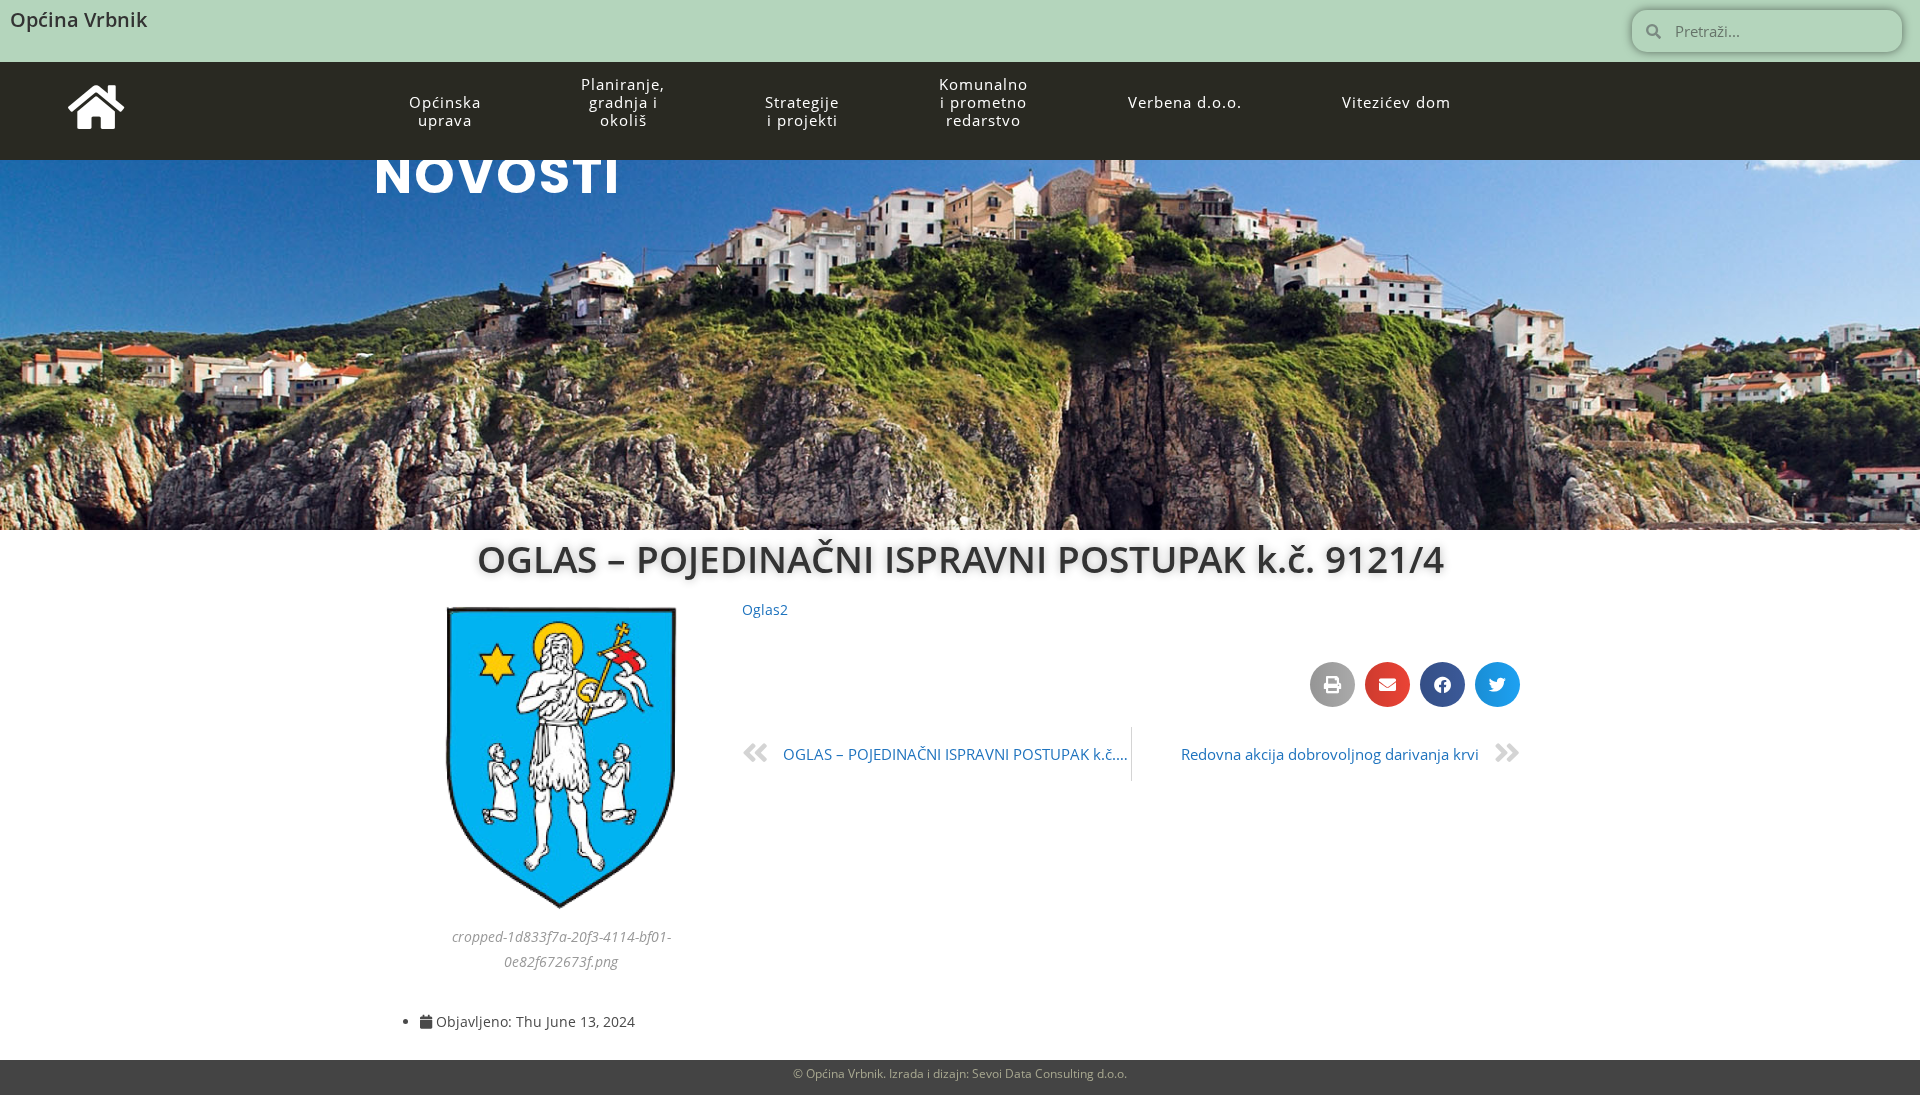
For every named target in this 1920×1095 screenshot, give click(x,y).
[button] (1332, 684)
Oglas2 (765, 609)
